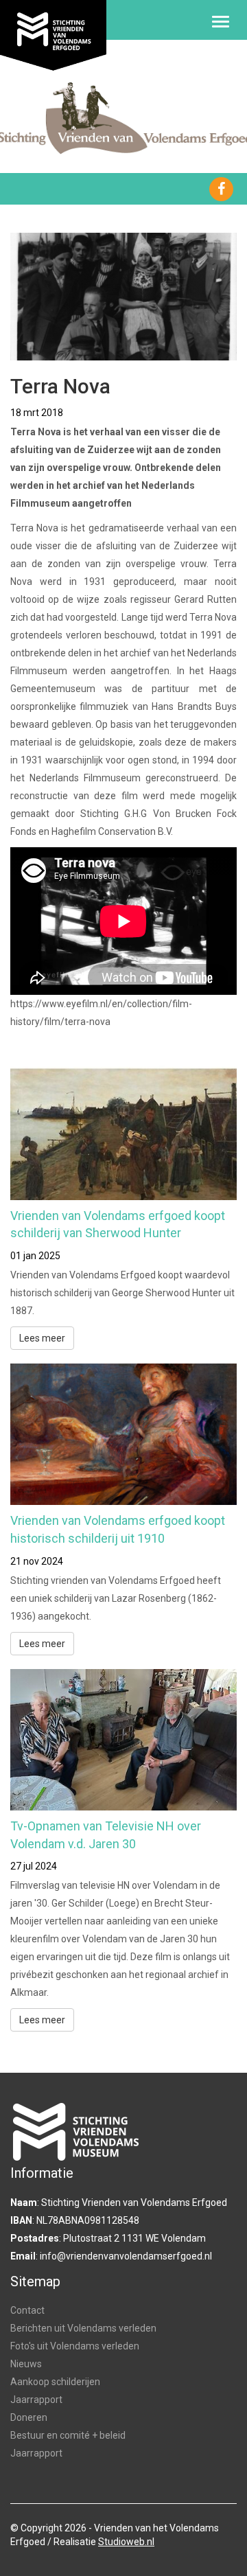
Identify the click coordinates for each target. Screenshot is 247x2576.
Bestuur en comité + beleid (68, 2435)
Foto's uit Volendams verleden (75, 2346)
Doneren (29, 2417)
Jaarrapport (36, 2400)
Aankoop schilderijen (55, 2382)
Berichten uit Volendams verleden (83, 2328)
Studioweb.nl (126, 2542)
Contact (27, 2310)
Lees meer (42, 1338)
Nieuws (26, 2364)
